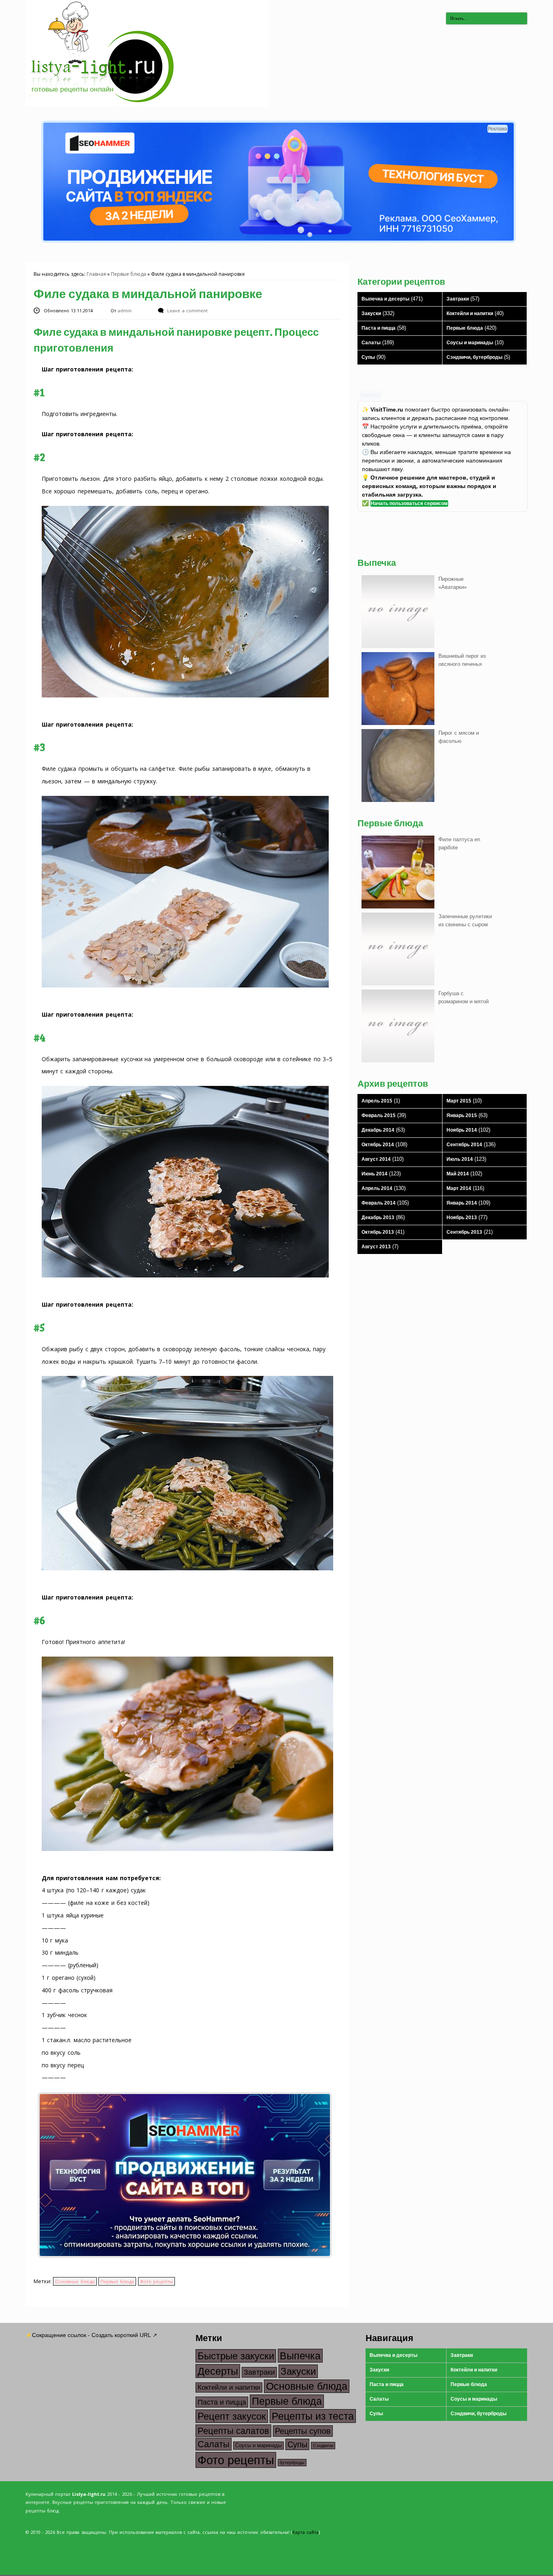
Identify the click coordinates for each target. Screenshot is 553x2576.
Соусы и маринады (470, 343)
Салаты (371, 343)
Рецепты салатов (233, 2431)
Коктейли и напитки (470, 313)
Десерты (218, 2371)
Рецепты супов (303, 2431)
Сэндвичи (323, 2446)
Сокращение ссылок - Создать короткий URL (91, 2335)
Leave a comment (187, 310)
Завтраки (458, 299)
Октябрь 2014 (378, 1145)
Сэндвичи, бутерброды (474, 357)
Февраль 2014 (379, 1203)
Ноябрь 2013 (462, 1218)
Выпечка (300, 2356)
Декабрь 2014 (378, 1130)
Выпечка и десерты (385, 299)
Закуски (371, 313)
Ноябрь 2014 (462, 1130)
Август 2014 (376, 1159)
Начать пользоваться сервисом (409, 503)
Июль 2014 (460, 1159)
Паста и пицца (379, 328)
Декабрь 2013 (378, 1218)
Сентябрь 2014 (464, 1145)
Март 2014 (459, 1188)
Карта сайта (305, 2532)
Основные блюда (75, 2281)
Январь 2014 (462, 1203)
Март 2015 (459, 1101)
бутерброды (292, 2463)
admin (125, 310)
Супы (368, 357)
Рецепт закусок (232, 2416)
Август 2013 (376, 1247)
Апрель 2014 (377, 1188)
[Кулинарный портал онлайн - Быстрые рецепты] (147, 105)
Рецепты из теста (313, 2416)
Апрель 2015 (377, 1101)
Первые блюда (129, 274)
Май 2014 (458, 1174)
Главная (96, 274)
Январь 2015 (462, 1115)
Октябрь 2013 (378, 1232)
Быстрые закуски (236, 2356)
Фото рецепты (156, 2281)
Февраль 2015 (379, 1115)
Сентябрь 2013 (464, 1232)
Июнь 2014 (374, 1174)
